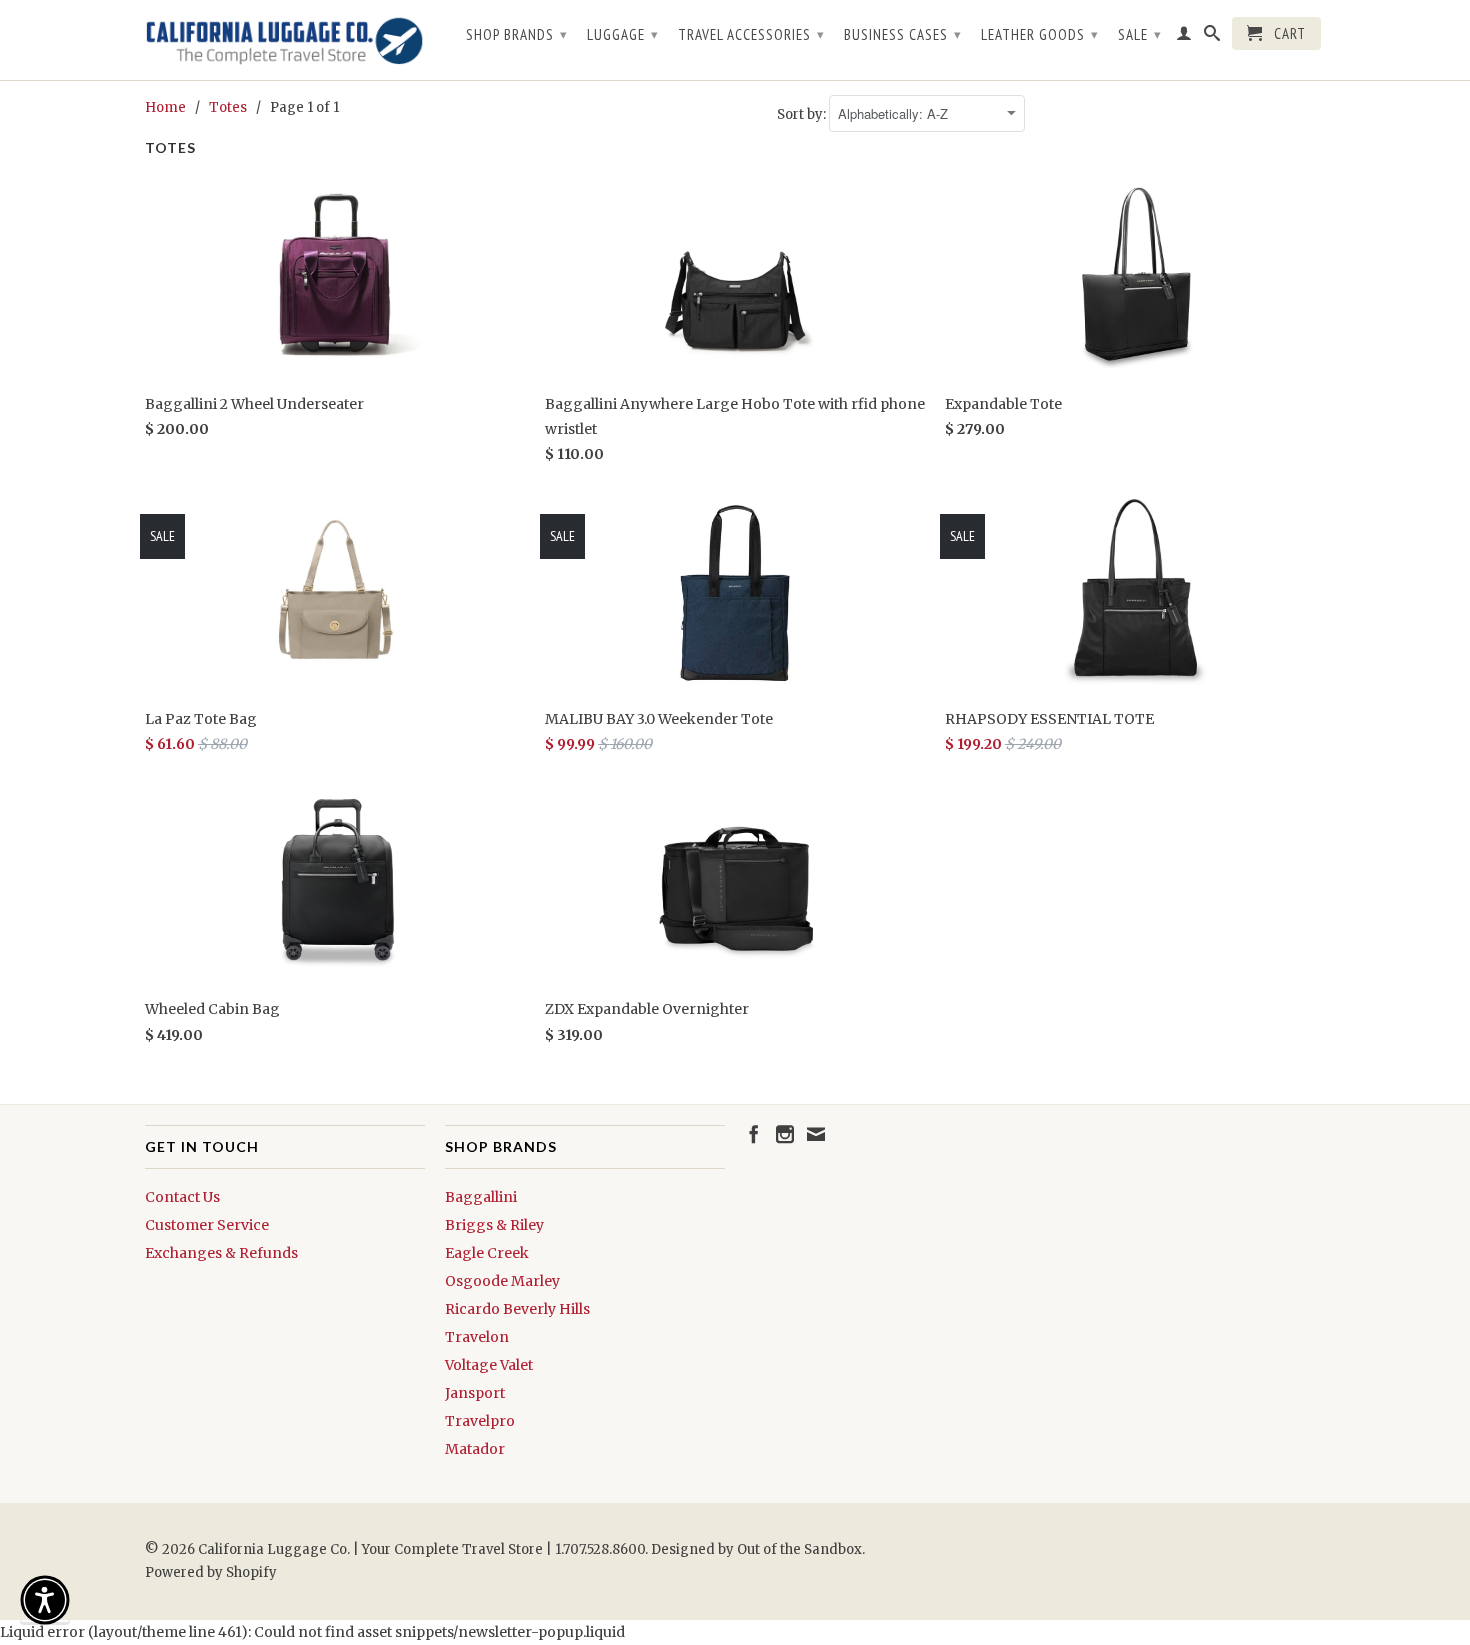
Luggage (623, 34)
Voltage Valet (489, 1365)
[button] (45, 1600)
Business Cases (903, 34)
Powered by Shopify (211, 1572)
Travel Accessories (751, 34)
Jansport (475, 1393)
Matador (475, 1449)
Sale (1140, 34)
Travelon (477, 1337)
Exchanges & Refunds (221, 1253)
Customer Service (207, 1225)
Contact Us (182, 1197)
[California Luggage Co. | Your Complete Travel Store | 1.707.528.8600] (285, 40)
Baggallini (481, 1197)
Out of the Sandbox (799, 1549)
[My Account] (1184, 37)
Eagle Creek (487, 1253)
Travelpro (480, 1421)
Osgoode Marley (502, 1281)
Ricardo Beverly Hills (517, 1309)
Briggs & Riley (494, 1225)
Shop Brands (517, 34)
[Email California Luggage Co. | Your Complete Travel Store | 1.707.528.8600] (816, 1134)
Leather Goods (1040, 34)
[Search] (1212, 37)
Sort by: (803, 114)
